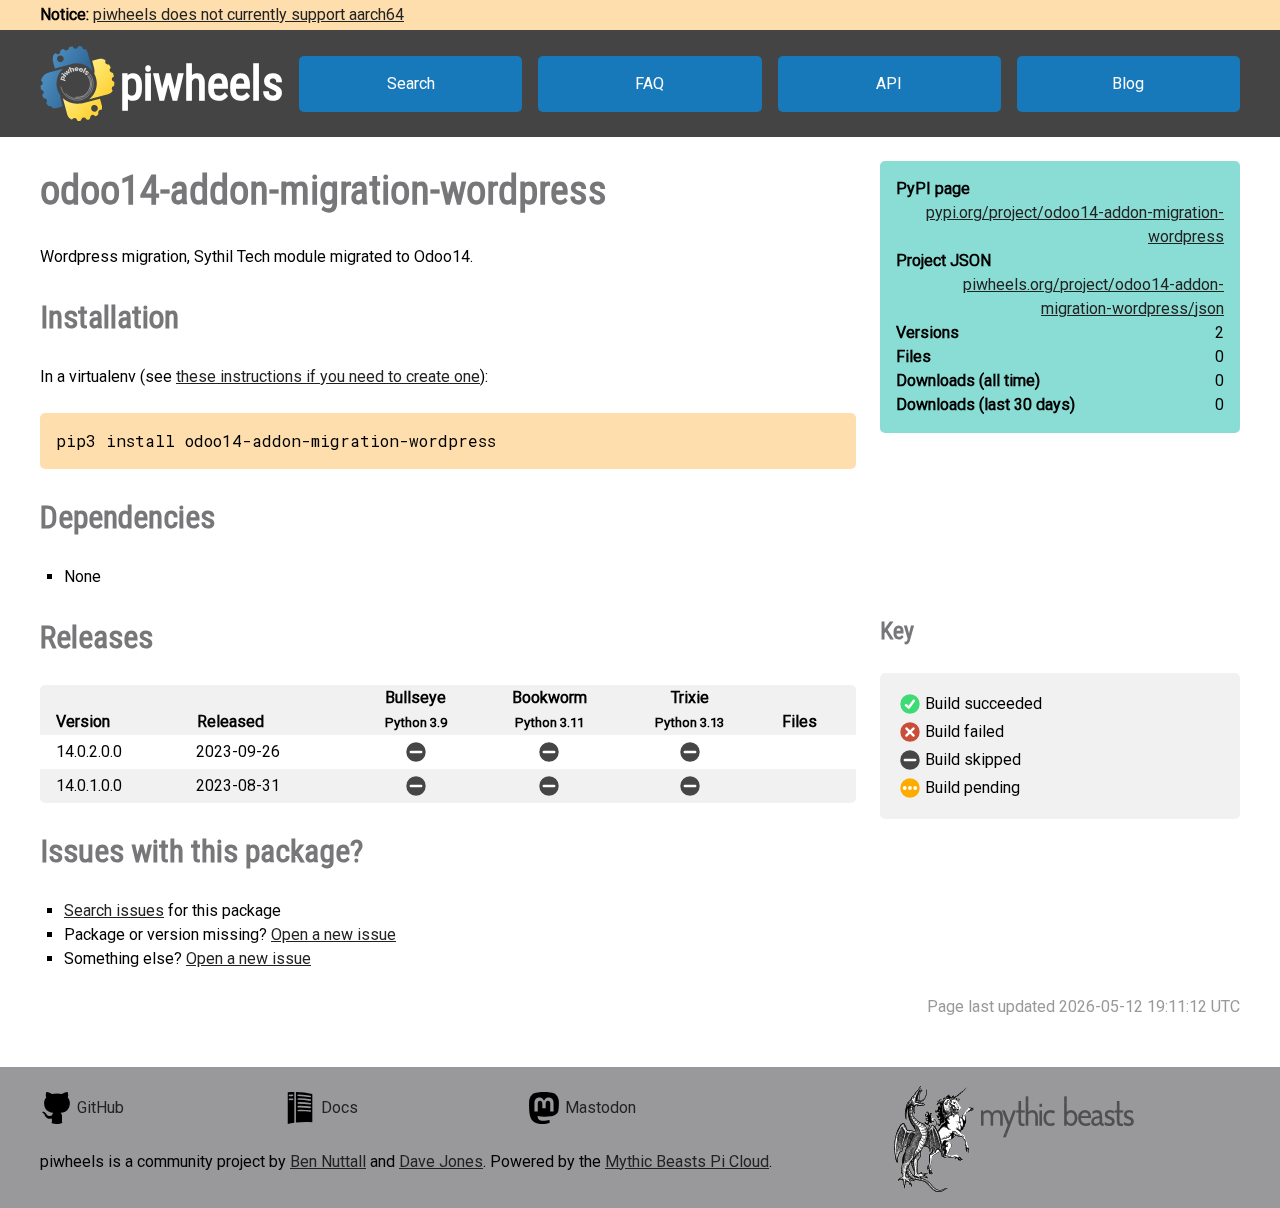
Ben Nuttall (328, 1161)
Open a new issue (333, 934)
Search (411, 83)
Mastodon (600, 1107)
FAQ (649, 83)
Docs (339, 1107)
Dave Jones (441, 1161)
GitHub (100, 1107)
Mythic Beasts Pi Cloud (687, 1161)
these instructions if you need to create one (328, 376)
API (889, 83)
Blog (1128, 83)
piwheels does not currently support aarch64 (248, 14)
